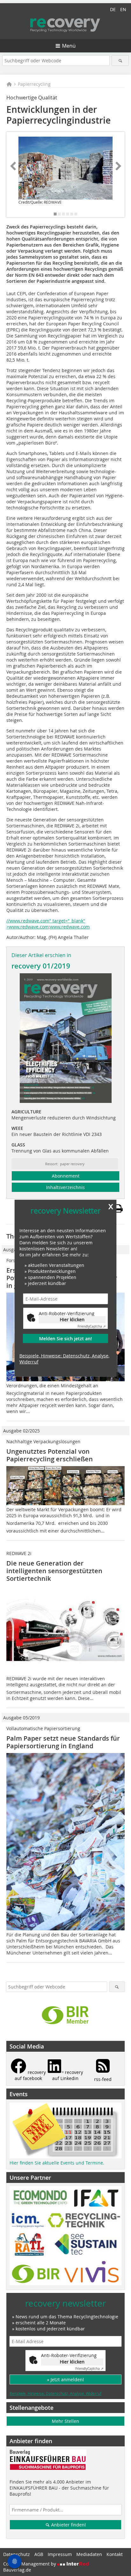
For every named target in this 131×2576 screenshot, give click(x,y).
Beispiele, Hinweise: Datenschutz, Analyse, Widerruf (64, 1359)
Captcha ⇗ (92, 1326)
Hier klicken (72, 1319)
